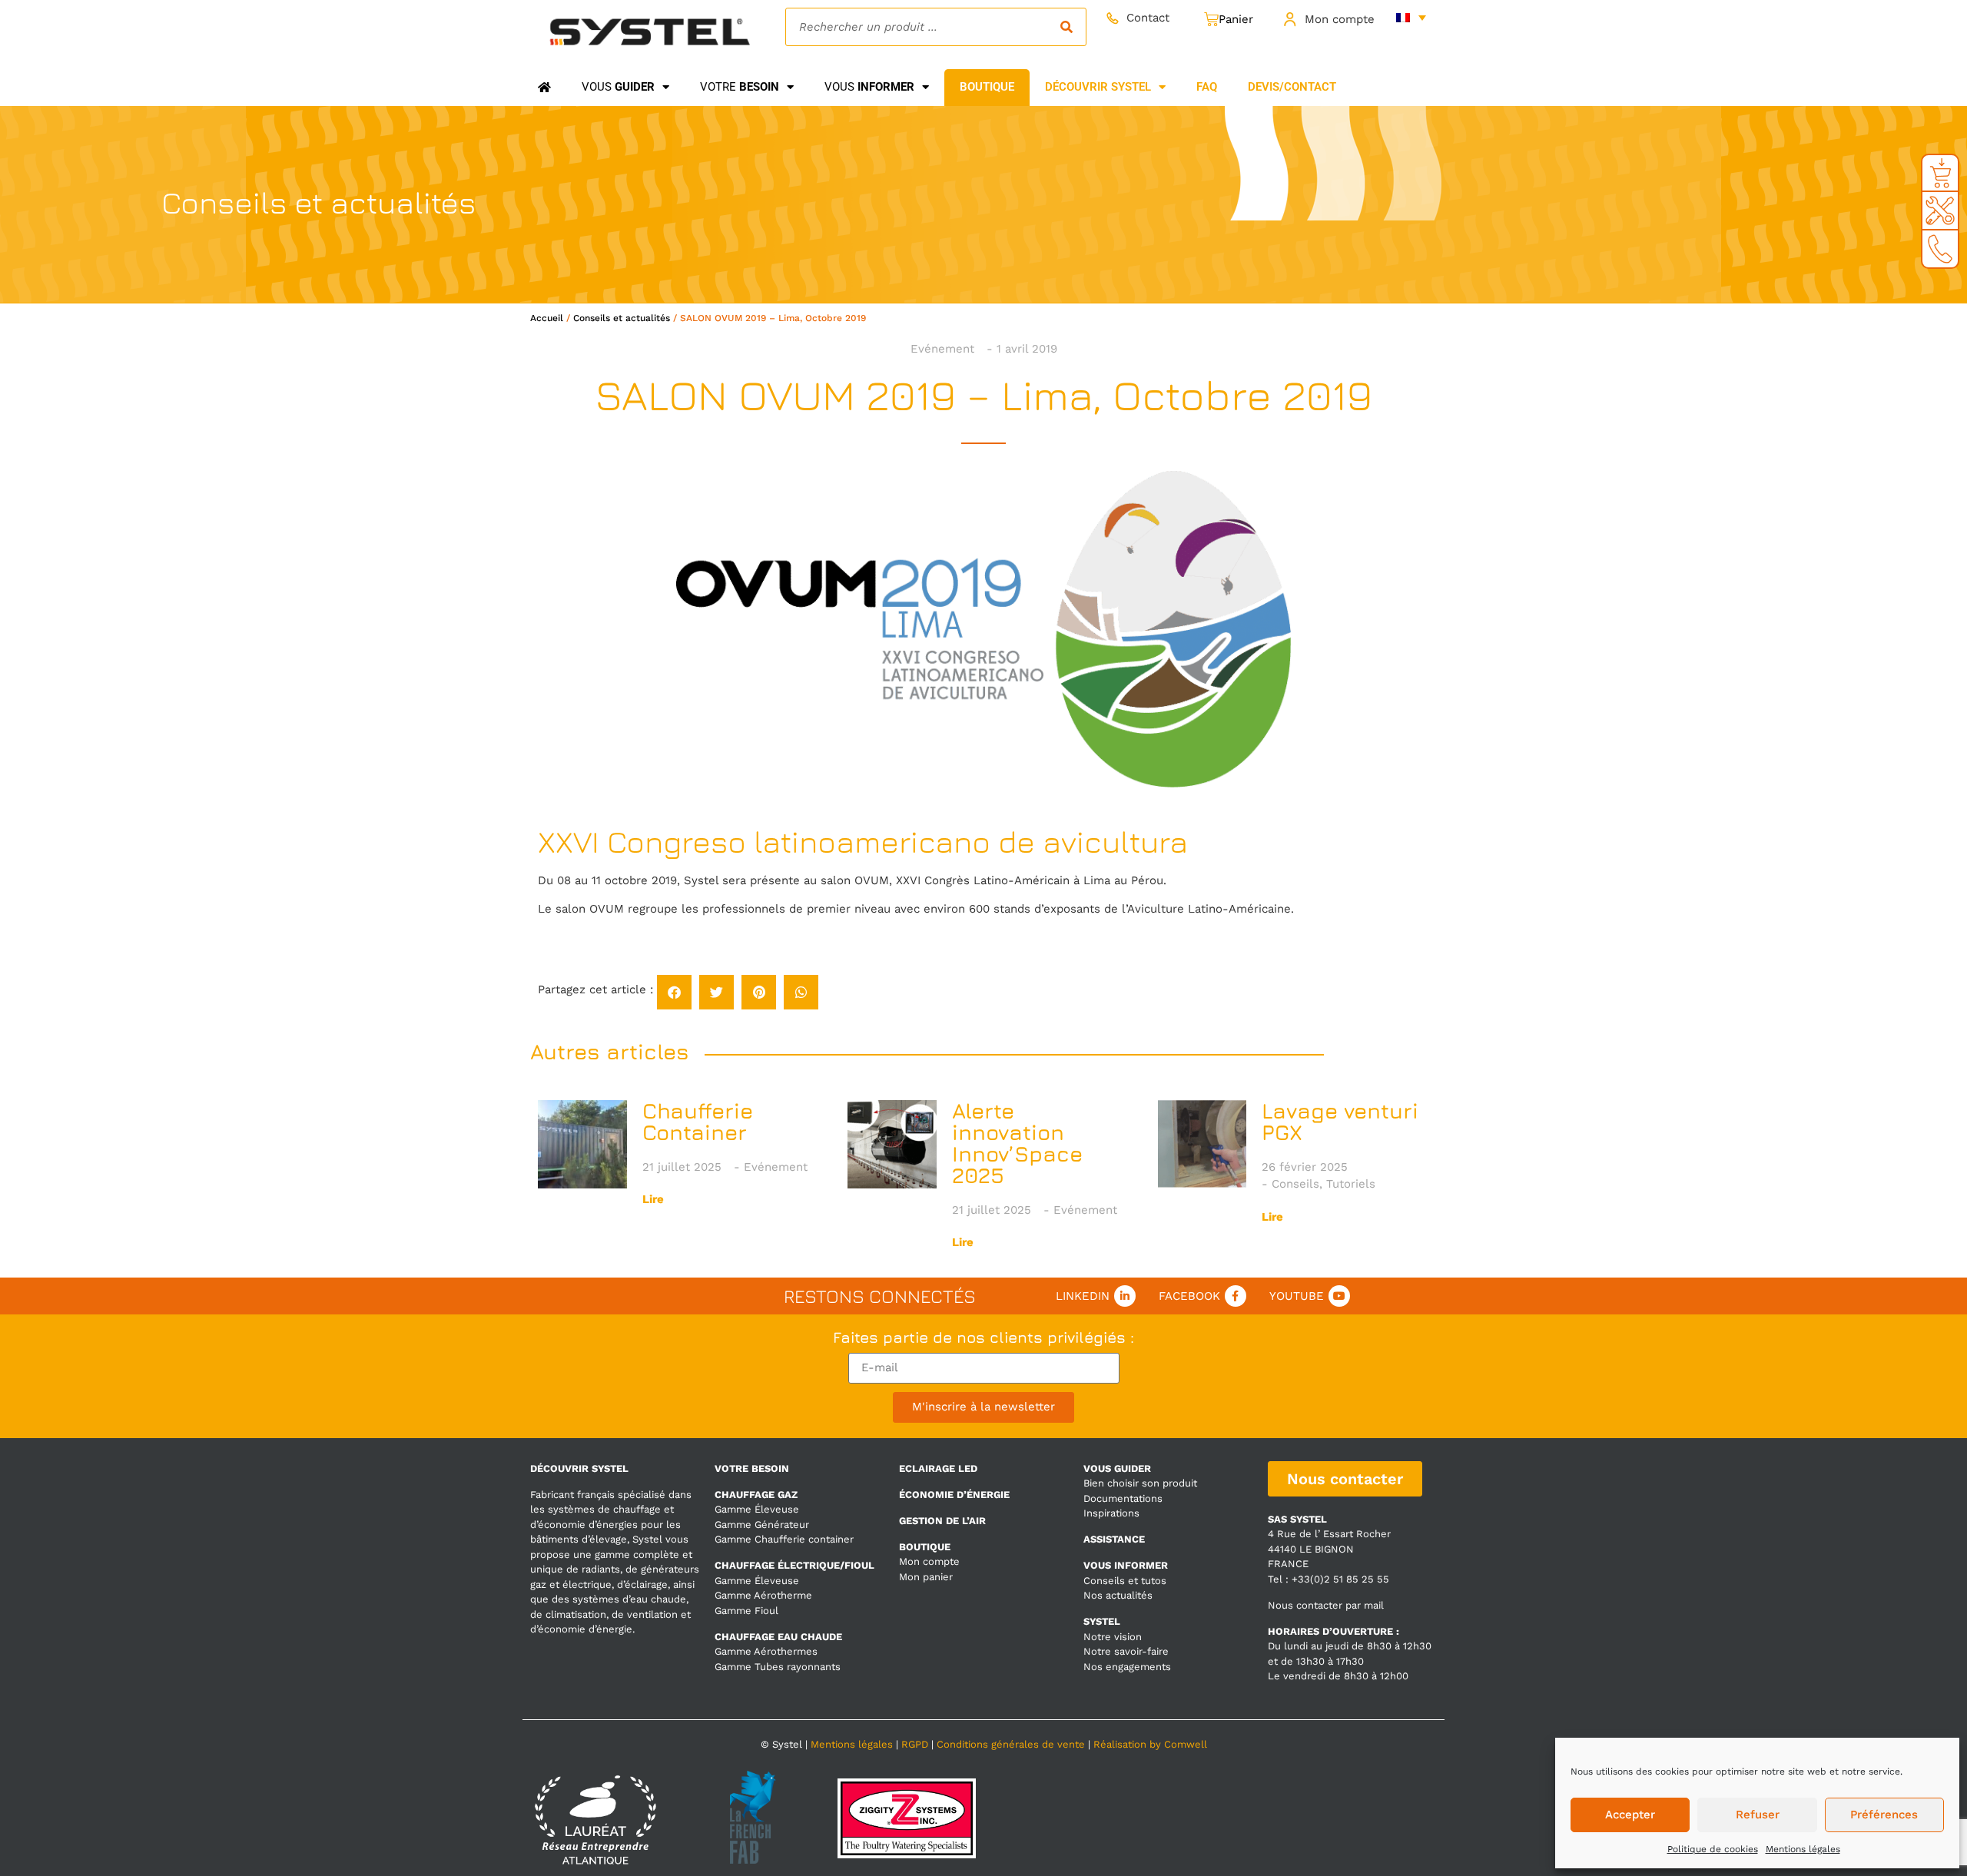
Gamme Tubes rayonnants (778, 1667)
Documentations (1123, 1498)
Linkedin (1083, 1296)
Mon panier (926, 1577)
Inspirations (1111, 1513)
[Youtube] (1339, 1296)
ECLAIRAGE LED (938, 1468)
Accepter (1630, 1815)
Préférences (1884, 1815)
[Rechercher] (1066, 27)
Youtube (1297, 1296)
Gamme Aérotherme (763, 1595)
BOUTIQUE (925, 1547)
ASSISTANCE (1114, 1539)
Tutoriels (1351, 1184)
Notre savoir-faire (1126, 1651)
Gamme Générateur (762, 1525)
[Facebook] (1236, 1296)
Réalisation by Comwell (1150, 1744)
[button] (674, 992)
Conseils (1295, 1184)
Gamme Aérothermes (766, 1651)
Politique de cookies (1713, 1849)
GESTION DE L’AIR (942, 1521)
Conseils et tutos (1125, 1581)
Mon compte (1340, 19)
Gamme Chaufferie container (784, 1539)
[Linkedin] (1125, 1296)
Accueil (547, 318)
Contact (1148, 18)
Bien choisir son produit (1140, 1483)
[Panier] (1229, 20)
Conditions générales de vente (1011, 1744)
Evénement (942, 349)
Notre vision (1113, 1637)
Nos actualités (1118, 1595)
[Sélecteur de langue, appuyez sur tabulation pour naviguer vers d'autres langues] (1411, 17)
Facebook (1189, 1296)
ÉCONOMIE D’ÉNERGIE (954, 1495)
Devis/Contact (1292, 87)
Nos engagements (1127, 1667)
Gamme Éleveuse (757, 1509)
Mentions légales (1803, 1849)
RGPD (915, 1744)
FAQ (1207, 87)
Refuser (1758, 1815)
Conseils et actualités (622, 318)
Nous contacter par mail (1326, 1605)
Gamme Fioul (746, 1611)
